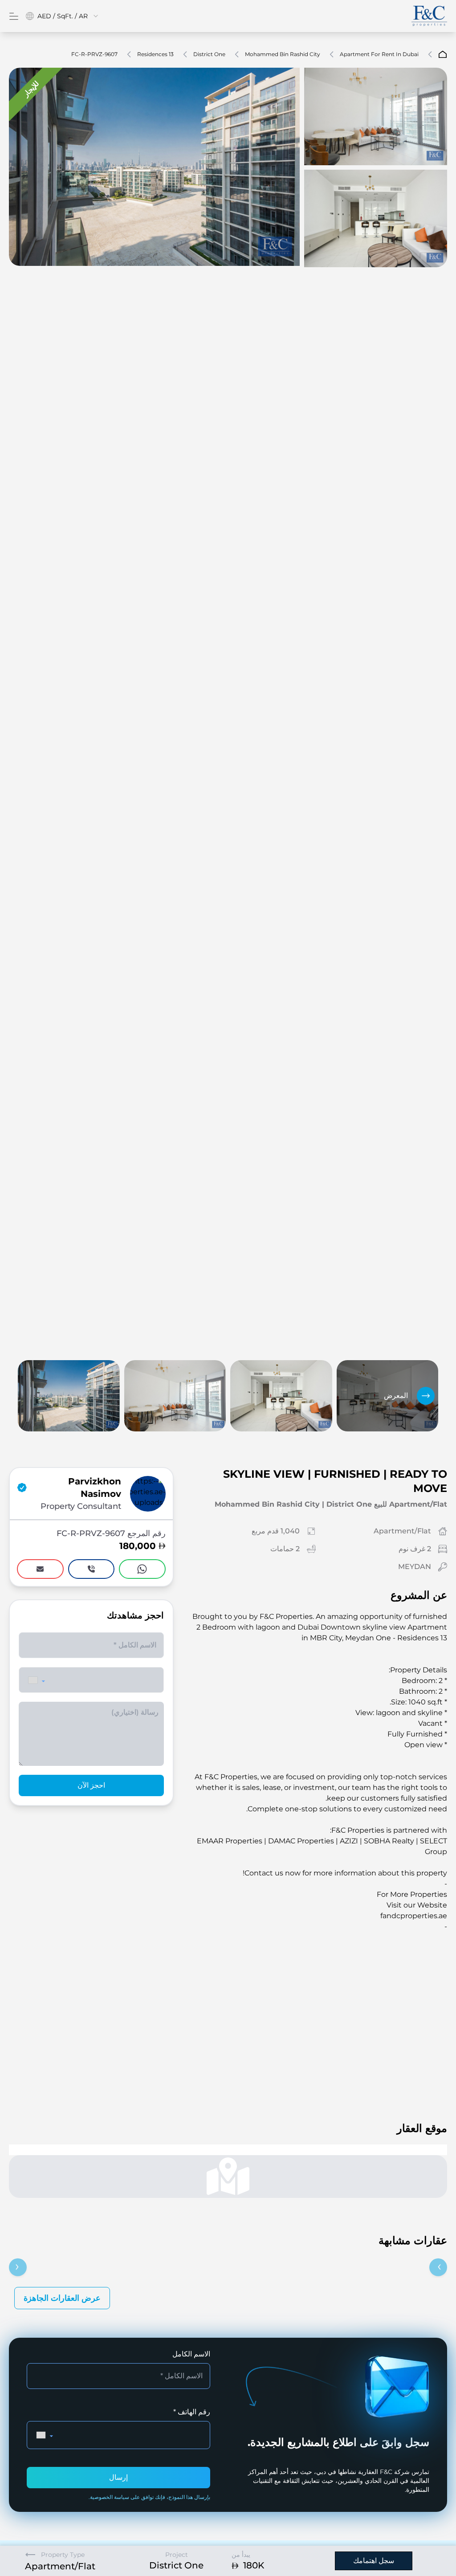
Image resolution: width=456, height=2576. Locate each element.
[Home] (429, 16)
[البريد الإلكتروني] (40, 1569)
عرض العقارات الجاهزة (62, 2478)
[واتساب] (142, 1569)
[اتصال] (92, 1569)
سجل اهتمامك (374, 2561)
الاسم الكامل (191, 2534)
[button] (37, 1680)
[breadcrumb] (443, 54)
